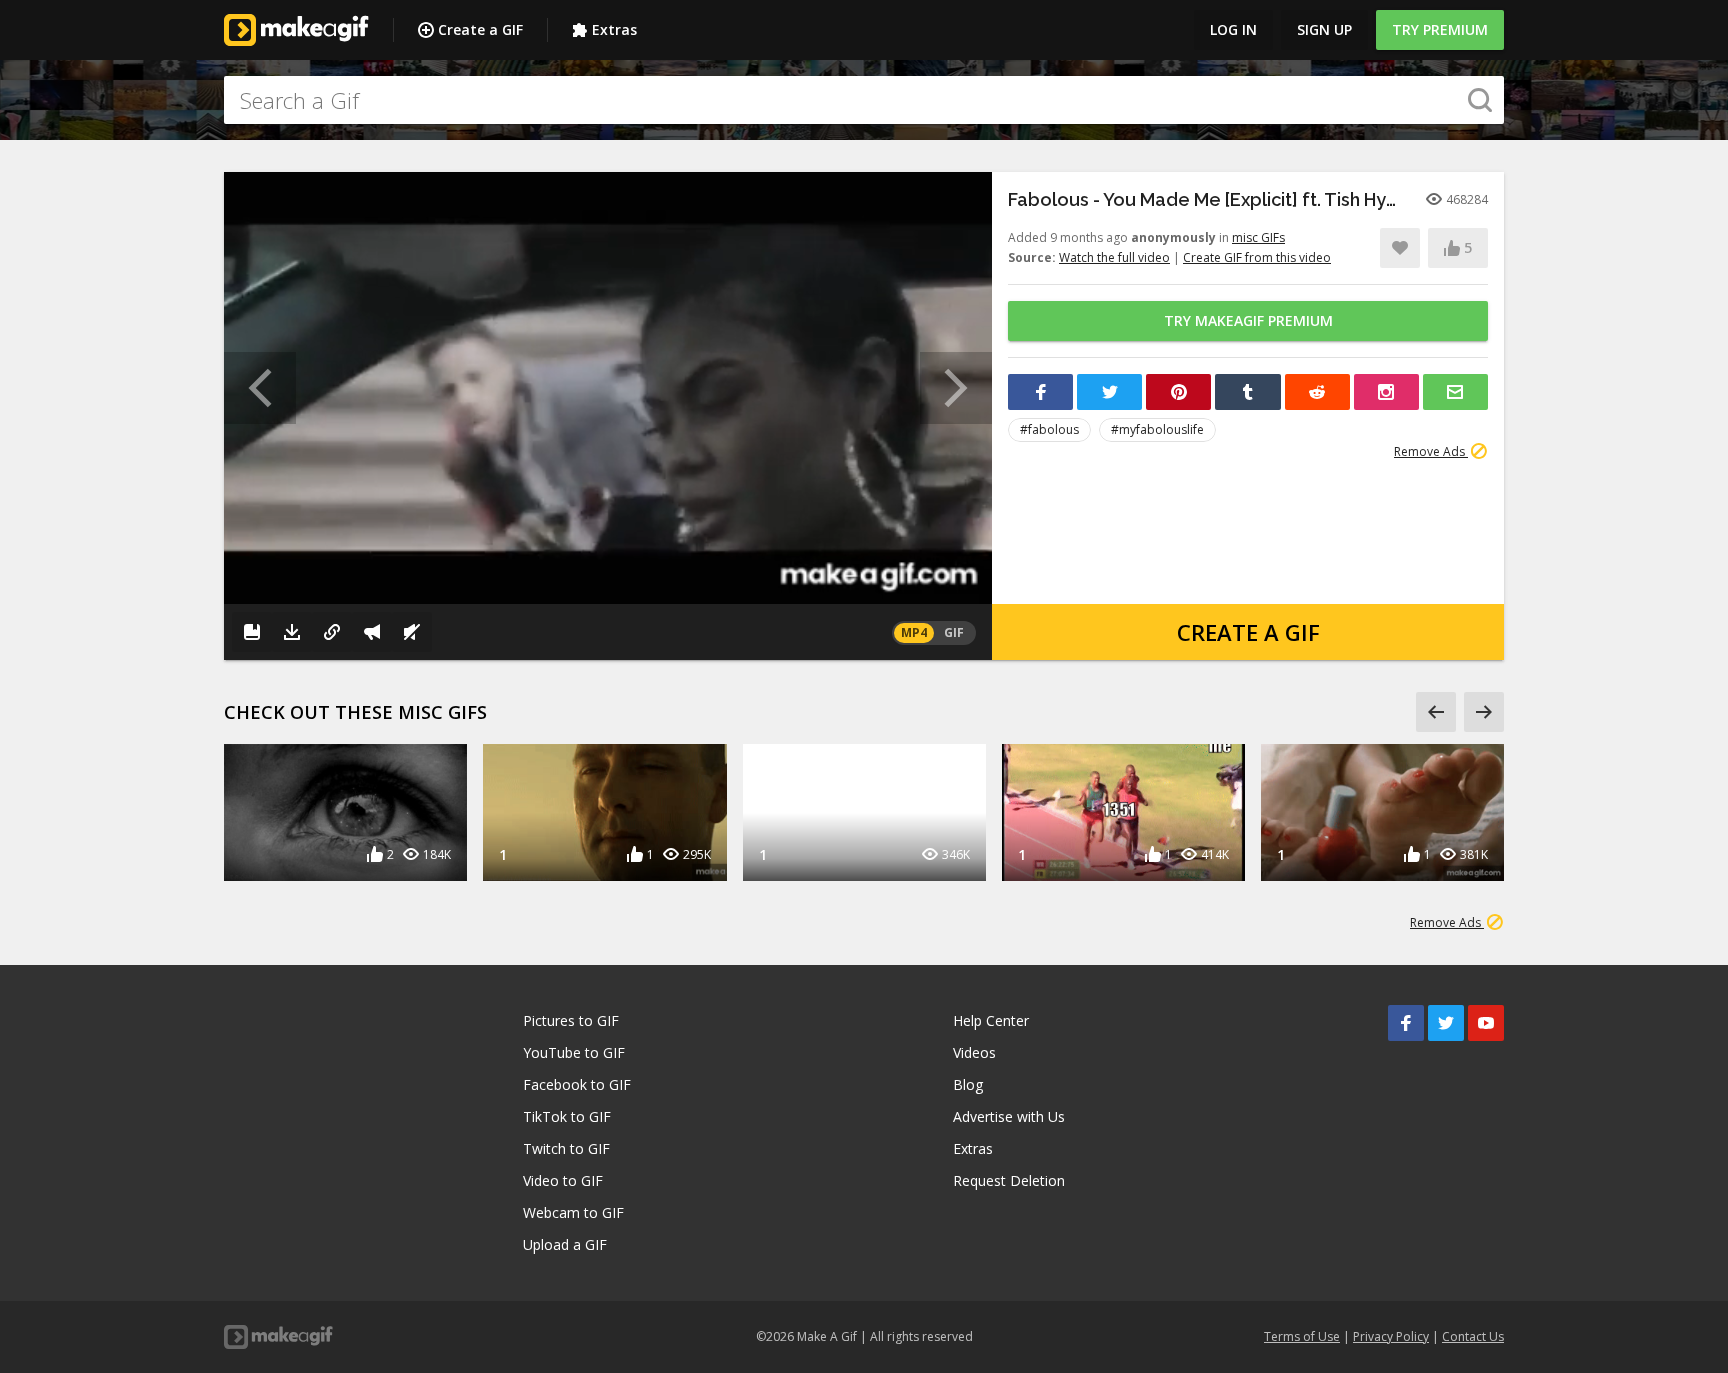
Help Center (991, 1020)
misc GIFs (1258, 237)
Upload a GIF (565, 1244)
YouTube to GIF (574, 1052)
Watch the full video (1114, 257)
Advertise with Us (1009, 1116)
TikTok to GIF (567, 1116)
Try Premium (1440, 29)
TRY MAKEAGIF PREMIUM (1248, 320)
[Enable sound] (412, 632)
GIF (954, 632)
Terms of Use (1302, 1336)
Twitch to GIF (566, 1148)
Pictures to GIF (571, 1020)
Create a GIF (480, 29)
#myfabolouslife (1157, 429)
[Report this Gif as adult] (372, 632)
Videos (974, 1052)
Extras (614, 29)
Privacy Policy (1391, 1336)
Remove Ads (1431, 451)
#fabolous (1049, 429)
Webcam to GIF (573, 1212)
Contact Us (1473, 1336)
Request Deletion (1009, 1180)
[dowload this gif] (292, 632)
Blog (968, 1084)
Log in (1233, 29)
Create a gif (1248, 632)
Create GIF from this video (1257, 257)
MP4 (914, 632)
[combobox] (864, 100)
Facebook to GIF (577, 1084)
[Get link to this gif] (332, 632)
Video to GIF (563, 1180)
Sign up (1324, 29)
